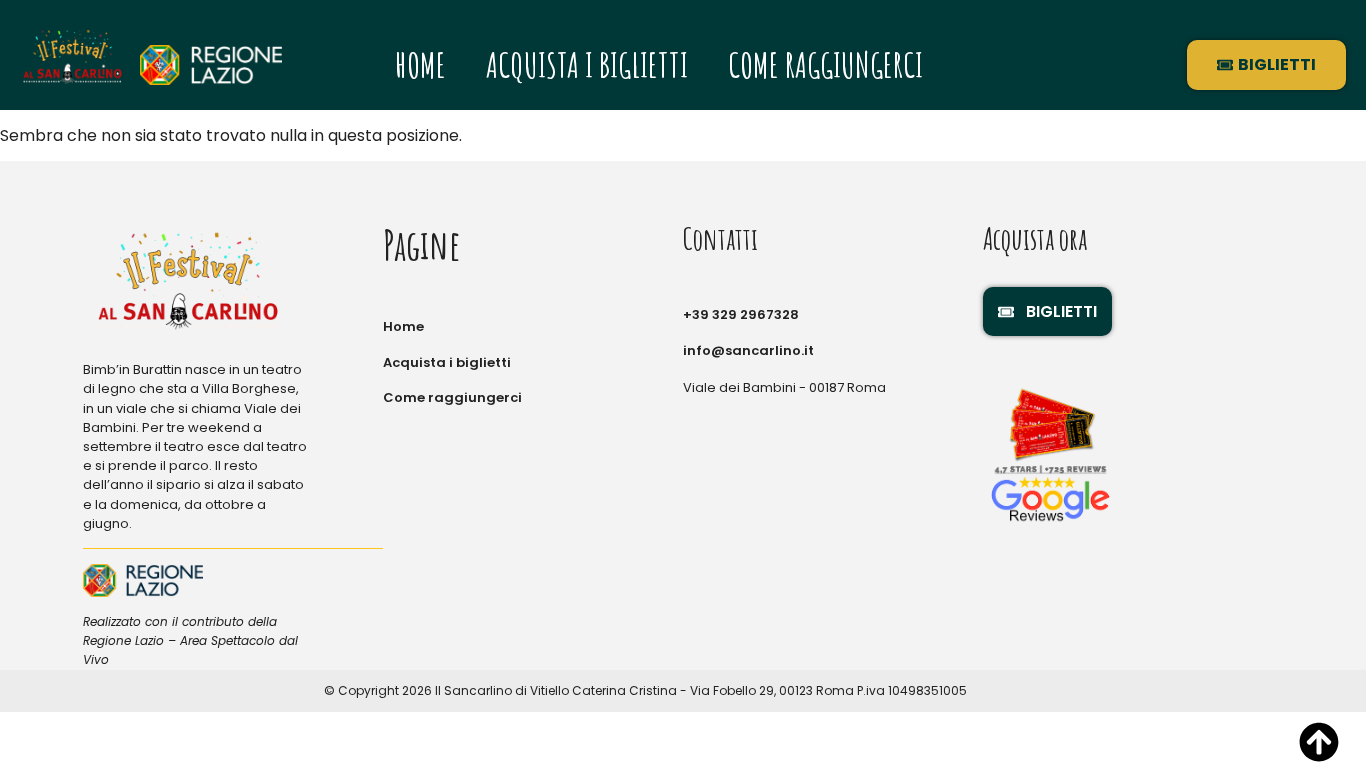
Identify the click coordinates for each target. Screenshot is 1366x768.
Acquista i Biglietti (587, 64)
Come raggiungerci (825, 64)
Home (420, 64)
